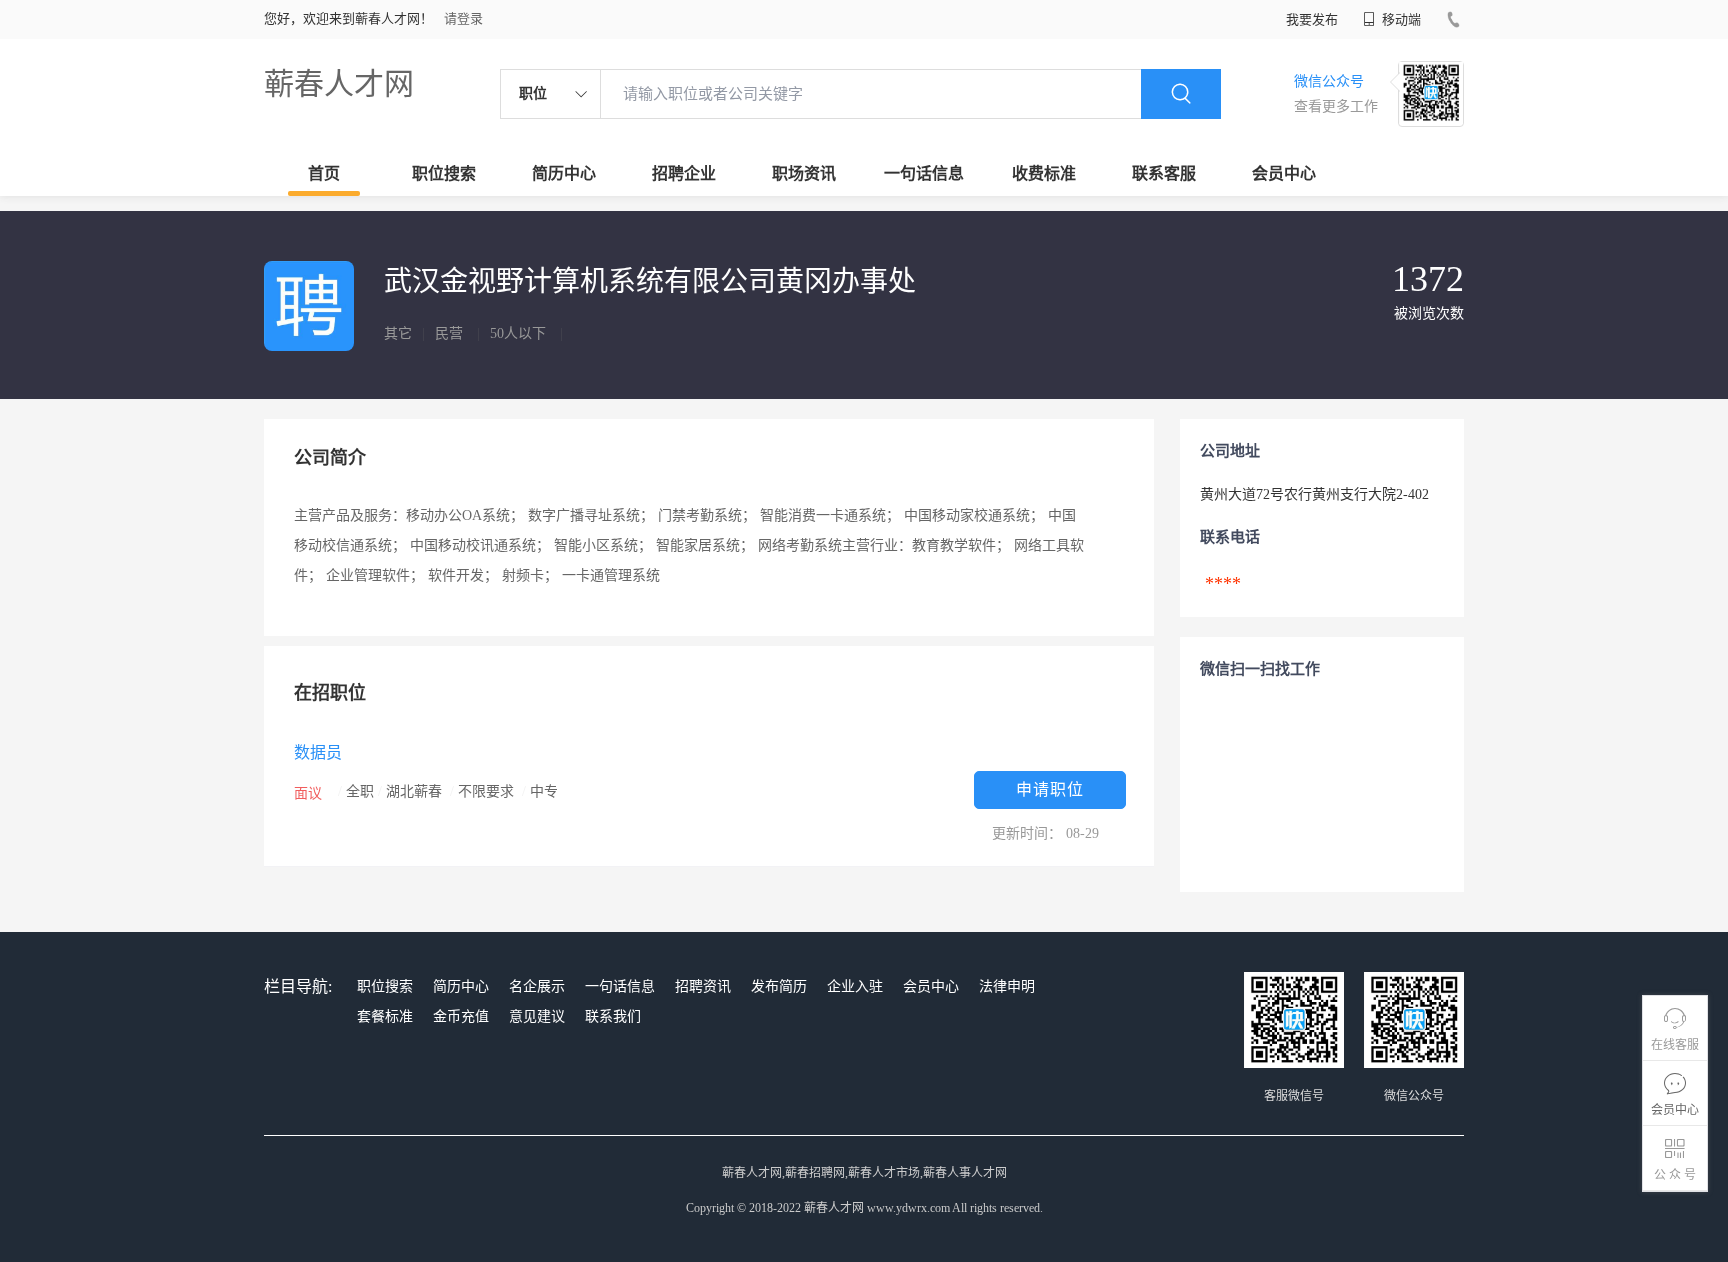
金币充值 (461, 1016)
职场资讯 (804, 173)
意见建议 (537, 1016)
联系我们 (613, 1016)
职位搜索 (444, 173)
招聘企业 (684, 173)
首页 (324, 173)
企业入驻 (855, 986)
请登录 (463, 18)
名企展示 (537, 986)
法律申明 (1007, 986)
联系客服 (1164, 173)
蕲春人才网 (339, 83)
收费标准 (1044, 173)
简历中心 (564, 173)
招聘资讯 (703, 986)
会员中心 (1284, 173)
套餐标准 (385, 1016)
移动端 (1400, 19)
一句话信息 (924, 173)
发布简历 (779, 986)
